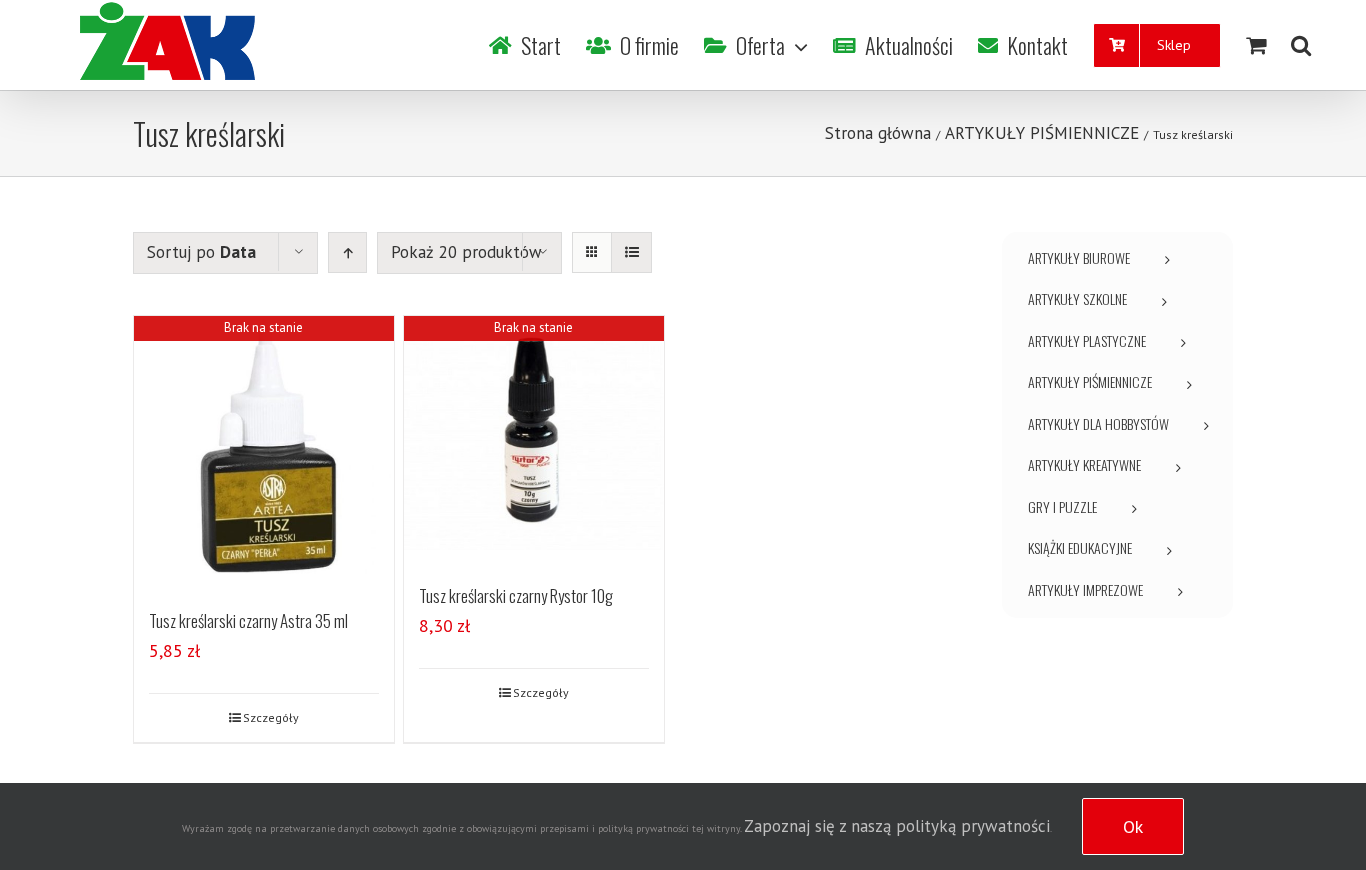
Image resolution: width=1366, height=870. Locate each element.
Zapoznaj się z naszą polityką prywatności (897, 826)
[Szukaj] (1301, 45)
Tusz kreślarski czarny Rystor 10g (516, 595)
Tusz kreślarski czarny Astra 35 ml (248, 620)
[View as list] (631, 252)
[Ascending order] (347, 252)
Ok (1133, 826)
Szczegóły (271, 717)
